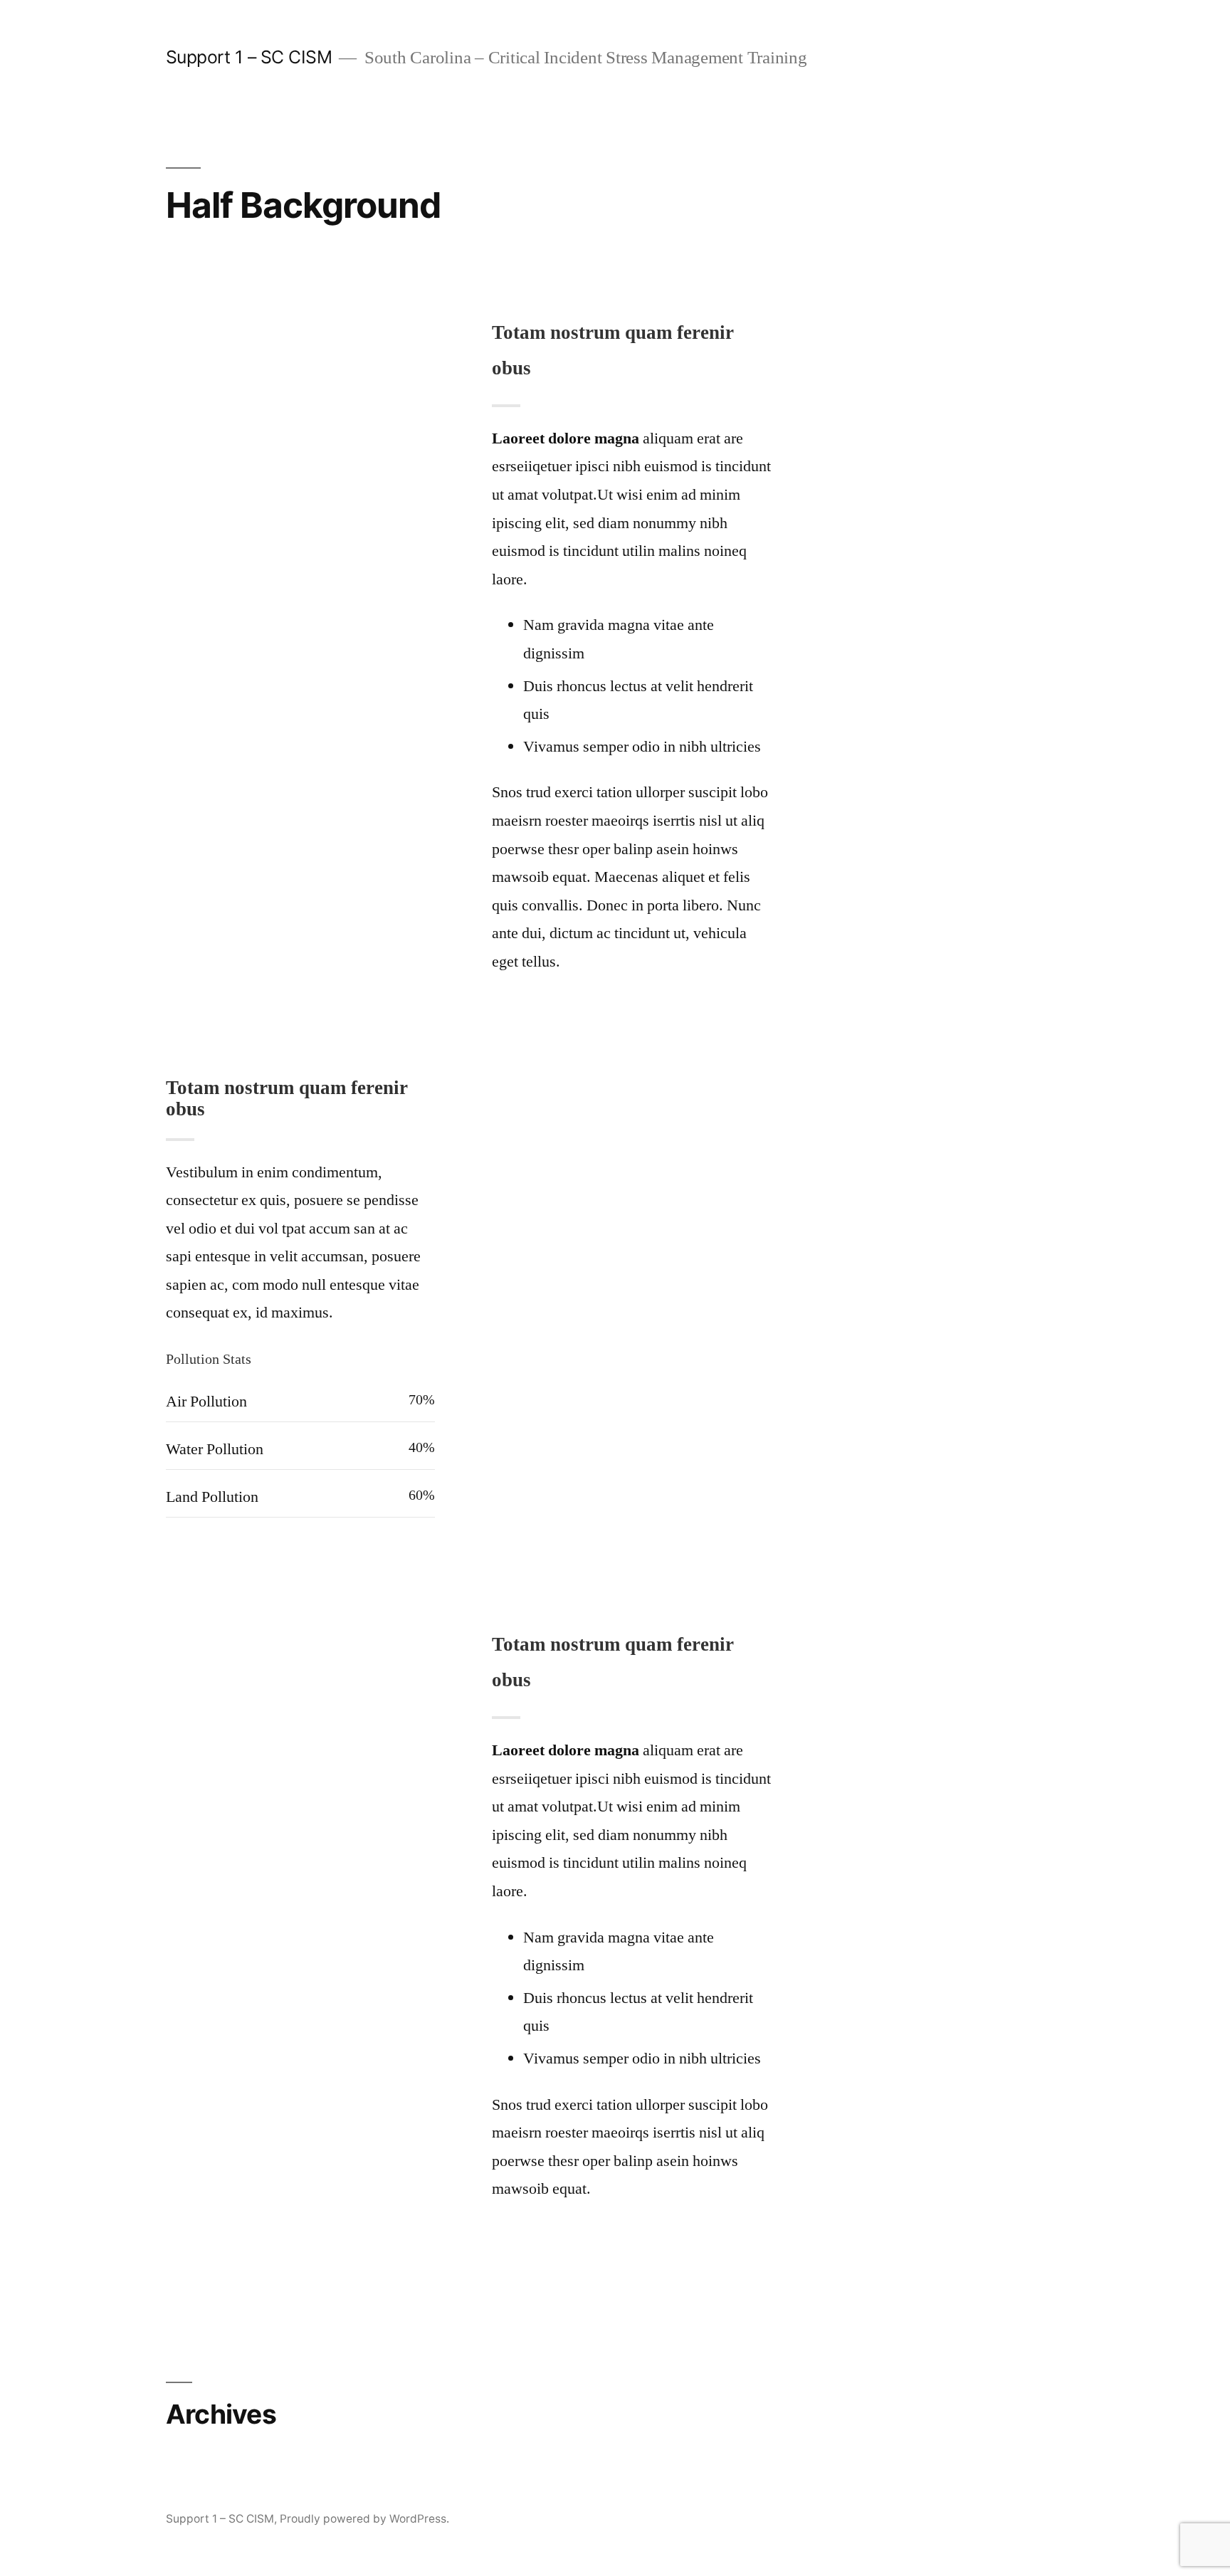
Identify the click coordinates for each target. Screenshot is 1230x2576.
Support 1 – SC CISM (249, 57)
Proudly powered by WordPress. (364, 2519)
